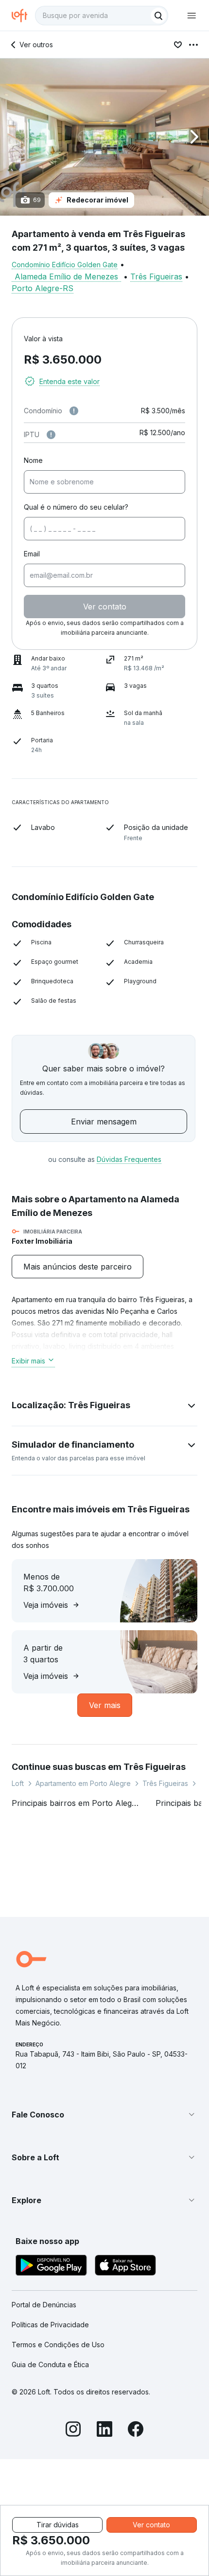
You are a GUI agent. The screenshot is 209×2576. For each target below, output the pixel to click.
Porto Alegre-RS (43, 288)
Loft (18, 1783)
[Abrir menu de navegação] (192, 16)
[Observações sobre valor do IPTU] (51, 435)
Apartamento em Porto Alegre (83, 1783)
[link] (78, 1267)
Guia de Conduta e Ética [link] (50, 2364)
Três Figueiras (156, 276)
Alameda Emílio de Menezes (66, 276)
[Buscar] (158, 16)
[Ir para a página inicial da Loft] (23, 16)
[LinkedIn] (104, 2430)
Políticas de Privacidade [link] (50, 2325)
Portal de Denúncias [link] (44, 2305)
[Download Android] (51, 2267)
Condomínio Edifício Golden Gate (65, 265)
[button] (104, 137)
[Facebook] (136, 2430)
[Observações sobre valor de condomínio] (74, 411)
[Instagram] (73, 2430)
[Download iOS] (125, 2267)
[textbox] (102, 16)
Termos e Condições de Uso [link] (58, 2345)
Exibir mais (28, 1361)
